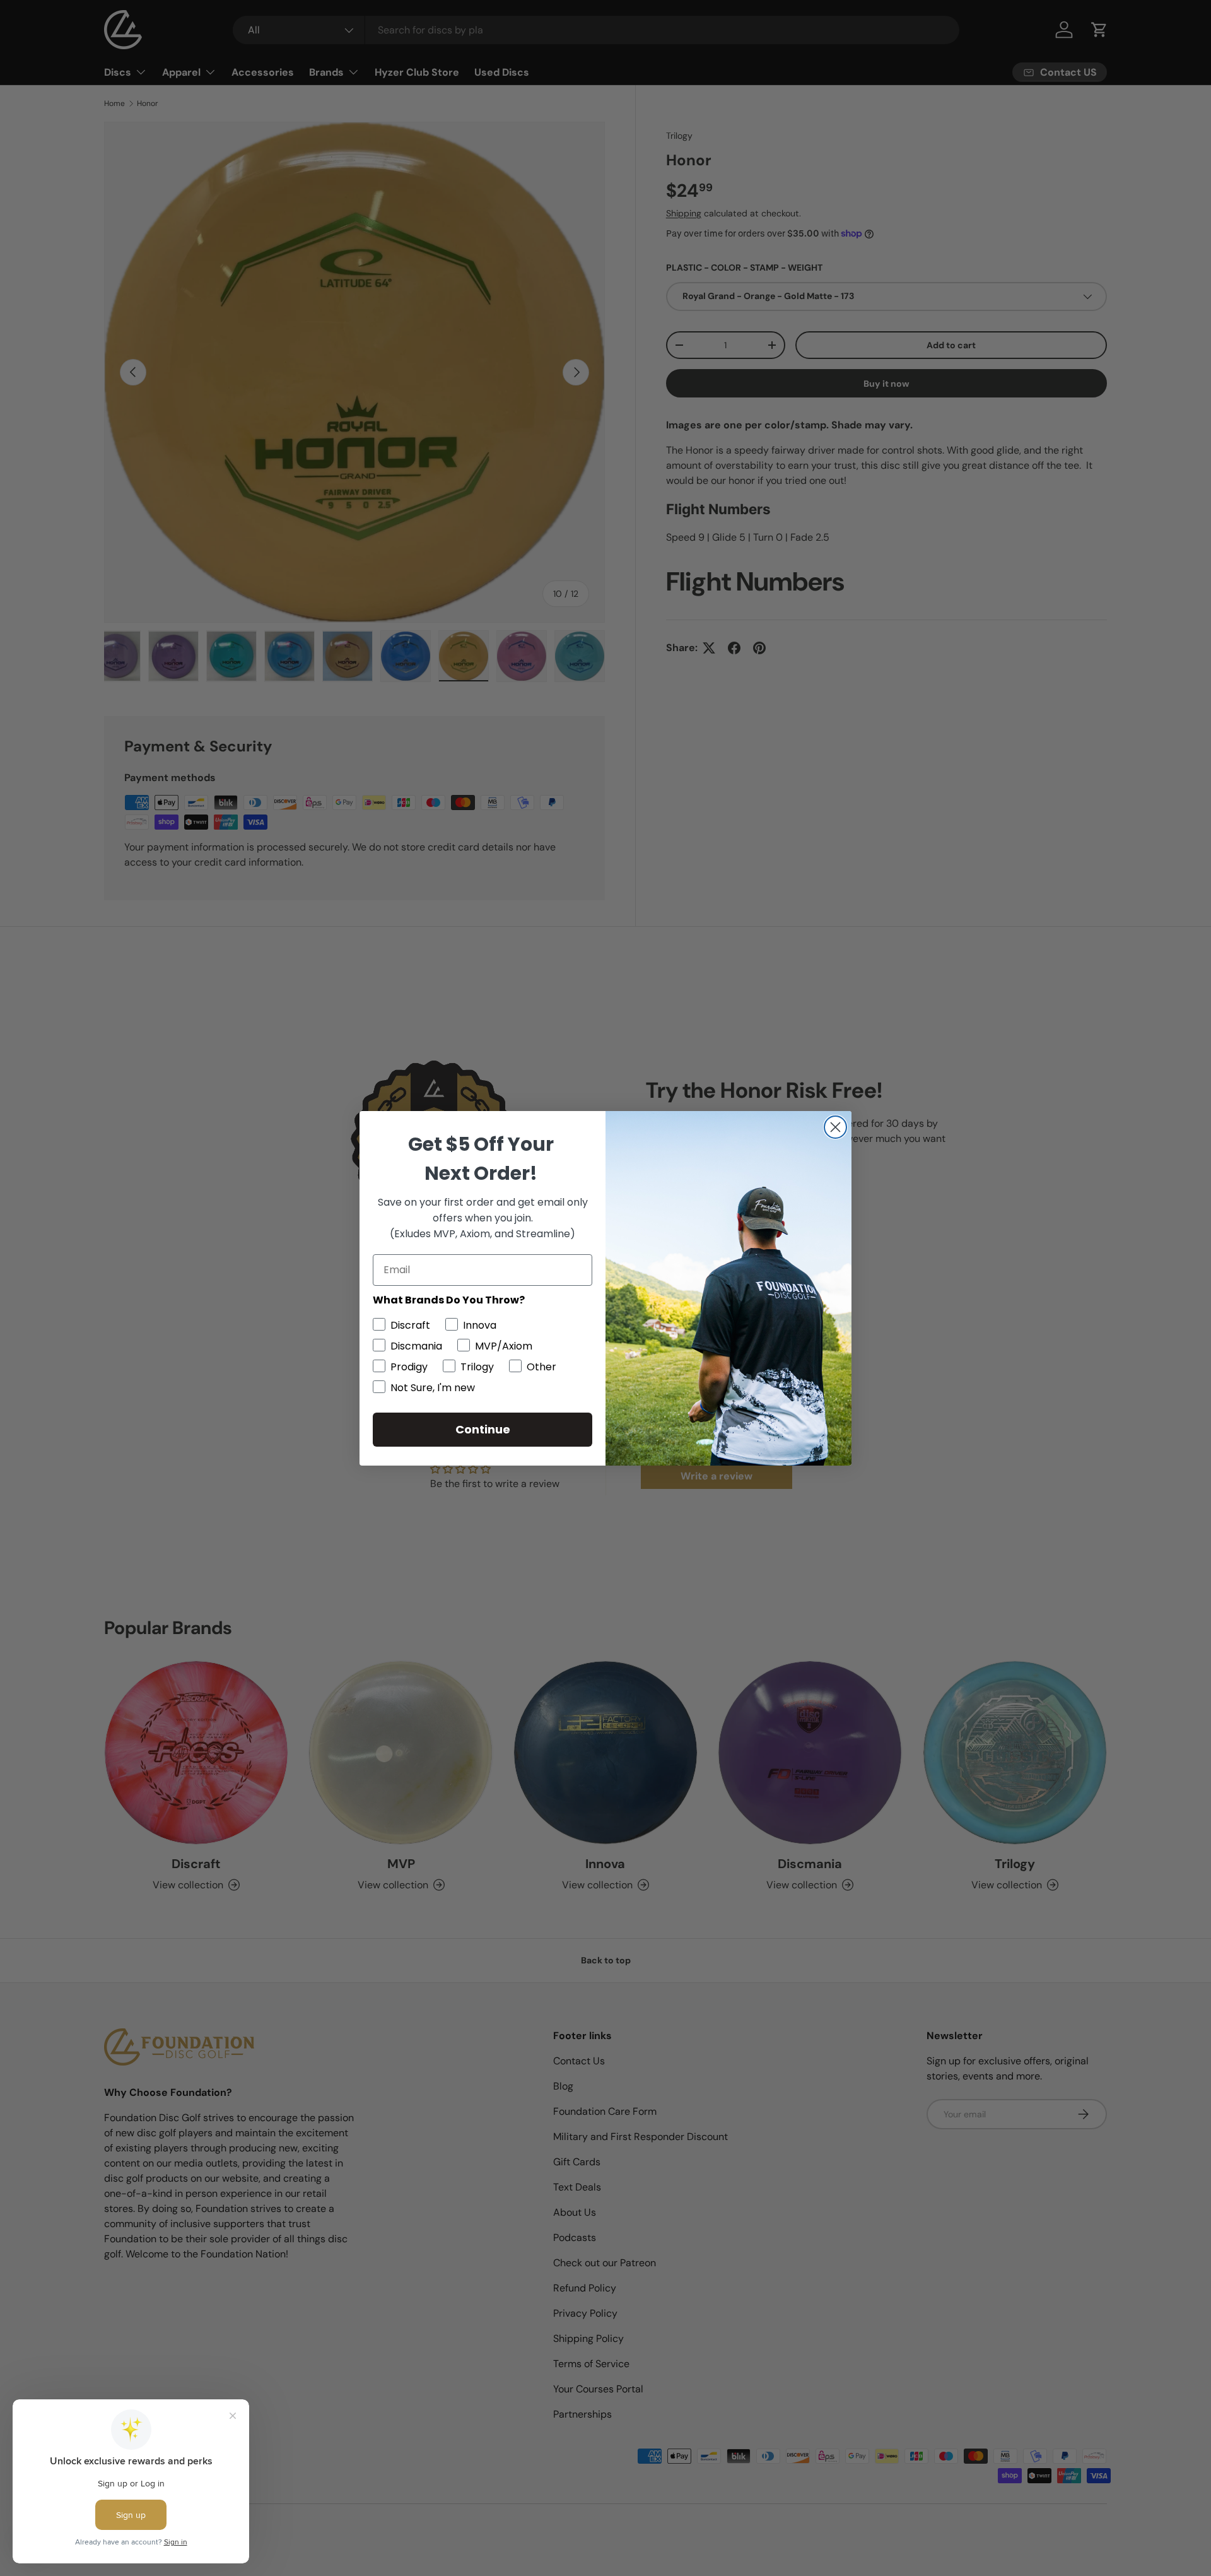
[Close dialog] (835, 1127)
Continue (483, 1429)
